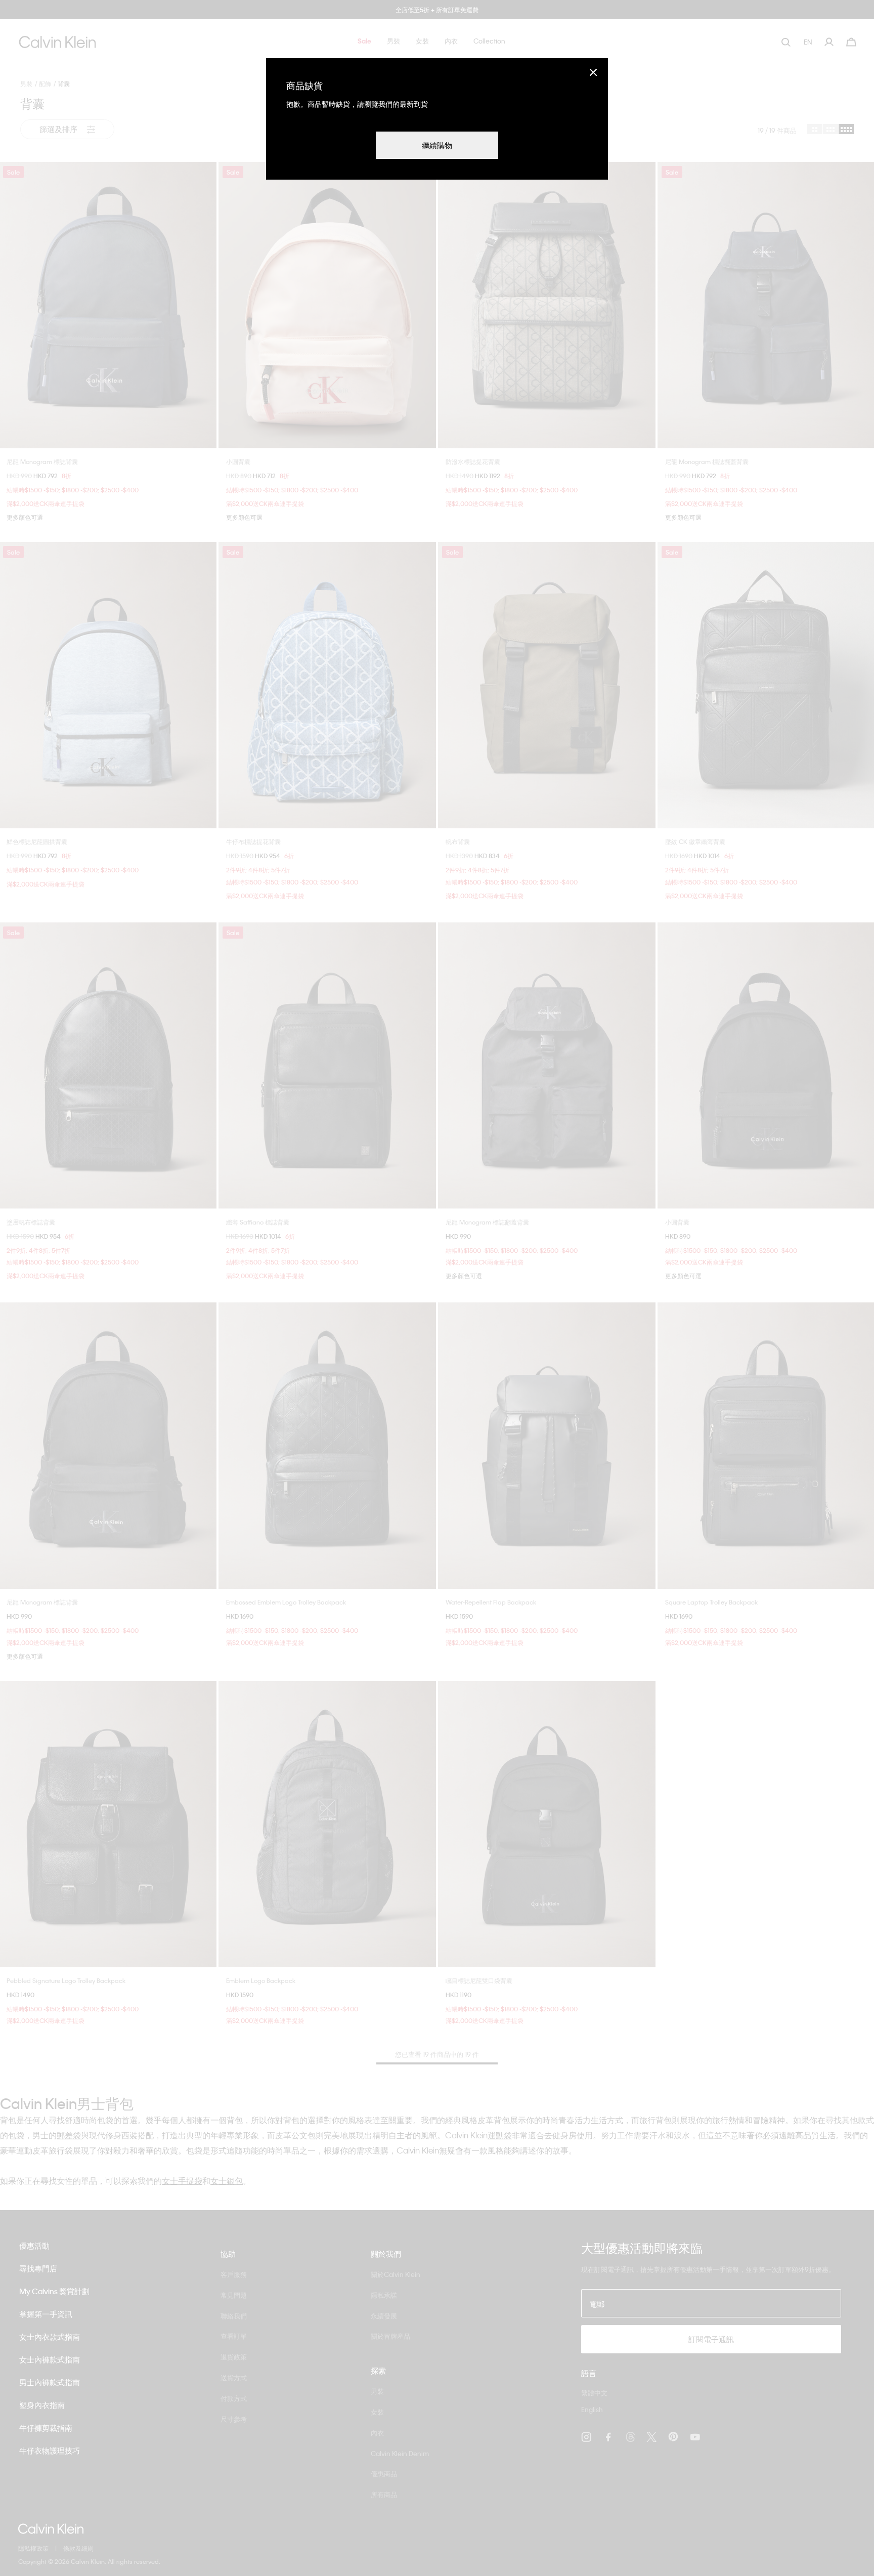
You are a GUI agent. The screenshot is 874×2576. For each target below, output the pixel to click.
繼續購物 (437, 145)
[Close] (593, 72)
